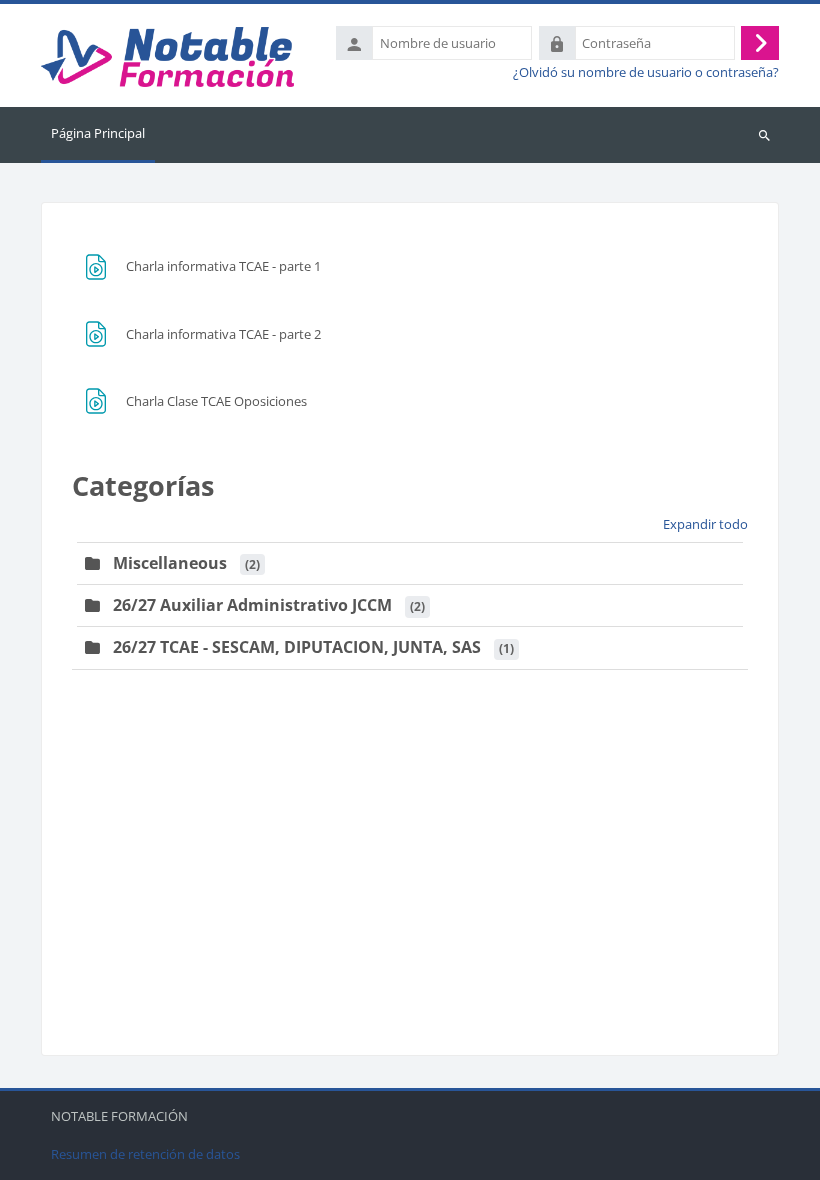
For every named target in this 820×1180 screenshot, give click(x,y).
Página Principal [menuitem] (98, 133)
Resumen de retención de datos (145, 1154)
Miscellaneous (170, 563)
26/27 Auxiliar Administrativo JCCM (252, 605)
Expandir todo (705, 524)
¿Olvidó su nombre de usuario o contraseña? (646, 72)
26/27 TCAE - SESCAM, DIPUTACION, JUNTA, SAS (297, 647)
